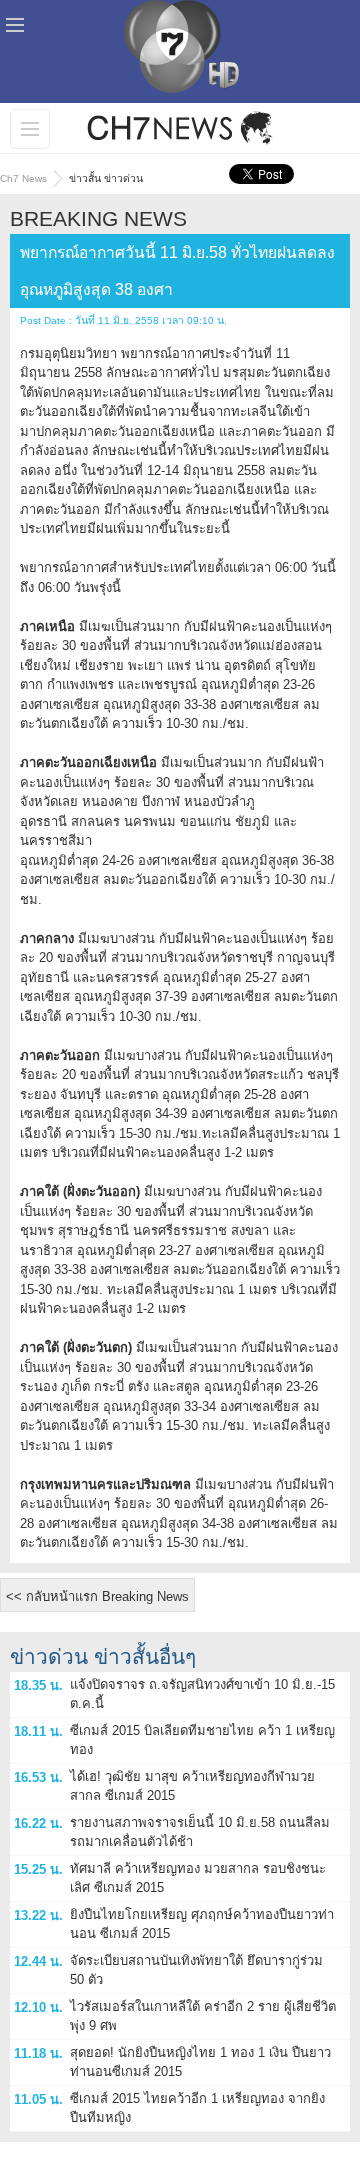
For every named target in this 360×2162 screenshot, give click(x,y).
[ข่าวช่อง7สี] (180, 128)
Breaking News (98, 218)
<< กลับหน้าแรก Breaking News (97, 1596)
